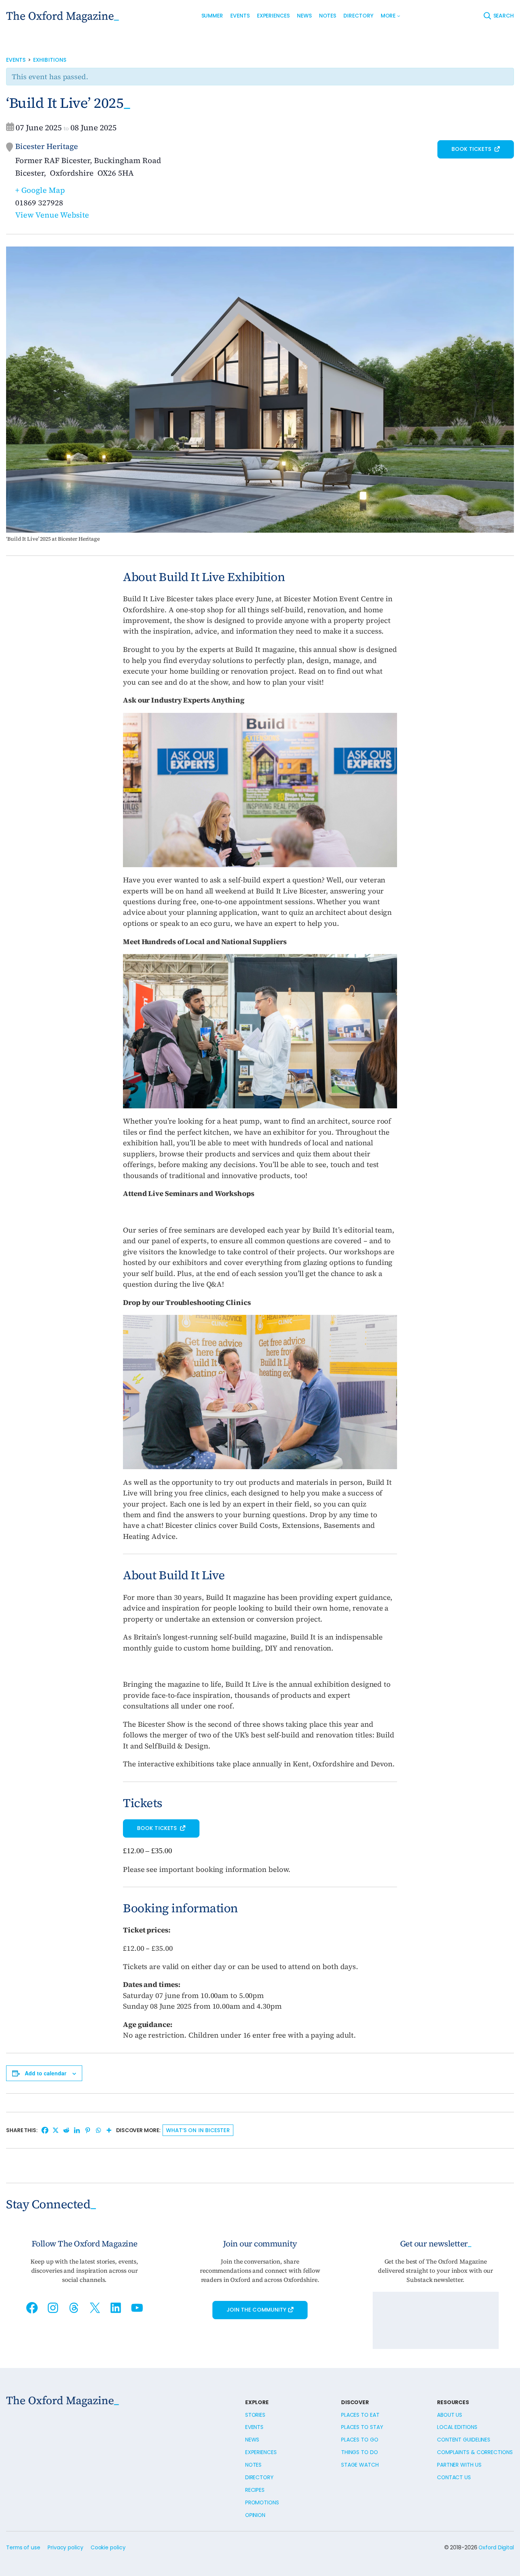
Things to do (360, 2452)
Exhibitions (50, 60)
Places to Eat (360, 2415)
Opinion (255, 2515)
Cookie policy (108, 2547)
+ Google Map (40, 190)
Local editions (457, 2427)
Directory (259, 2477)
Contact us (454, 2477)
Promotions (262, 2502)
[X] (56, 2130)
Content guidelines (464, 2440)
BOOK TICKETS (472, 149)
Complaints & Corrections (475, 2452)
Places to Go (360, 2440)
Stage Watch (360, 2465)
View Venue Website (52, 215)
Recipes (255, 2490)
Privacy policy (65, 2547)
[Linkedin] (77, 2130)
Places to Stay (362, 2427)
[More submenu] (399, 16)
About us (450, 2415)
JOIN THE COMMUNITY (257, 2310)
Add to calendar (45, 2073)
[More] (109, 2130)
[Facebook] (45, 2130)
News (252, 2440)
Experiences (261, 2452)
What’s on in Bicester (198, 2130)
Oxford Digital (496, 2547)
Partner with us (459, 2465)
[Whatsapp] (98, 2130)
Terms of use (23, 2547)
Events (16, 60)
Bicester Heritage (47, 146)
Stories (255, 2415)
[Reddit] (66, 2130)
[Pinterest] (88, 2130)
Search (504, 16)
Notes (254, 2465)
